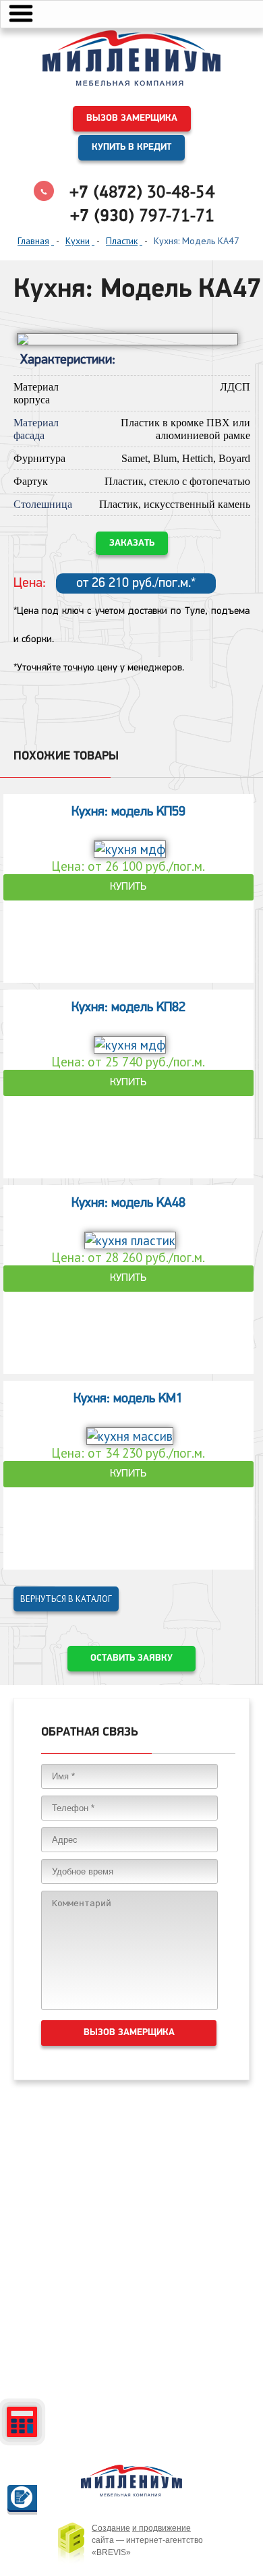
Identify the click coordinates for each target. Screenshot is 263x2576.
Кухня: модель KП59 (128, 812)
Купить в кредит (131, 147)
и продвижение (162, 2528)
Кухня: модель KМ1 (128, 1399)
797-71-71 (142, 215)
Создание (111, 2528)
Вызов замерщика (132, 118)
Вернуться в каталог (66, 1599)
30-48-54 (142, 192)
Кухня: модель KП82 (128, 1008)
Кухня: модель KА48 (128, 1203)
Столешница (43, 504)
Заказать (132, 543)
